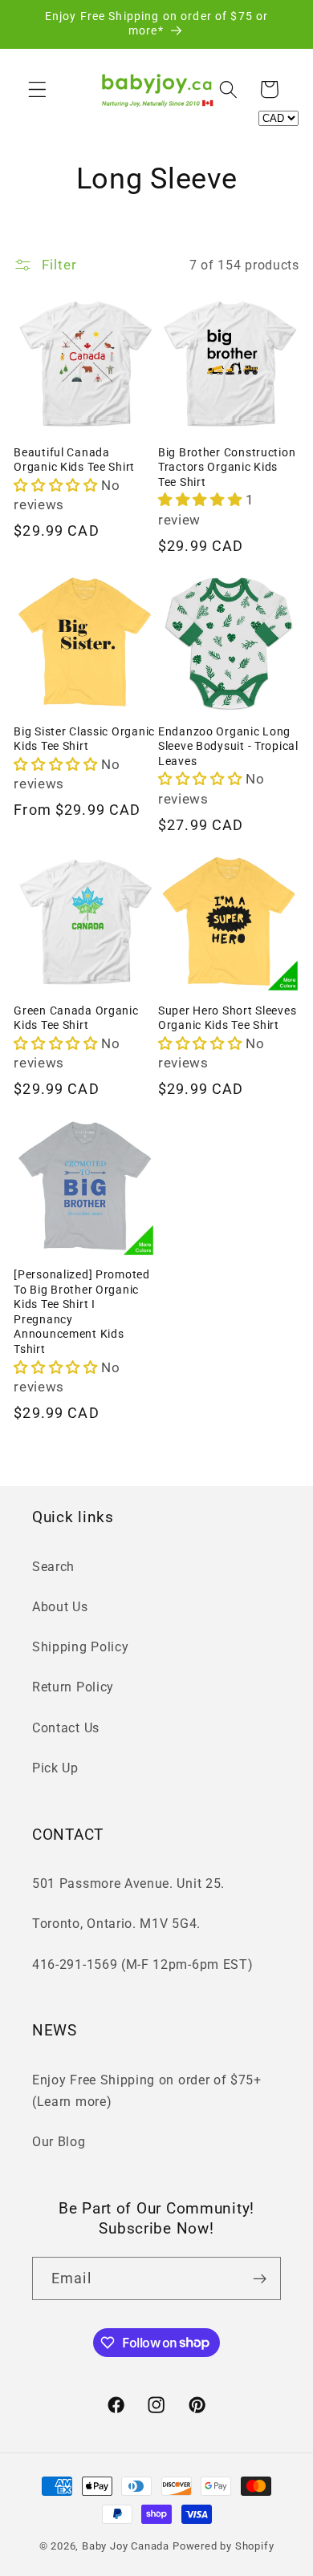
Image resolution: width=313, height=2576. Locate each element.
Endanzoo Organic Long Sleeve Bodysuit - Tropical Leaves (228, 747)
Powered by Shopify (224, 2546)
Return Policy (73, 1687)
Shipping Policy (80, 1647)
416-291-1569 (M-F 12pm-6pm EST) (142, 1964)
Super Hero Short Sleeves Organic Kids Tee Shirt (227, 1019)
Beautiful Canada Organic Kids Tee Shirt (74, 460)
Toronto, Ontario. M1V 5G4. (116, 1924)
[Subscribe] (260, 2278)
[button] (37, 89)
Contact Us (66, 1728)
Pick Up (55, 1768)
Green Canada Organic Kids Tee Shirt (76, 1019)
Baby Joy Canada (126, 2546)
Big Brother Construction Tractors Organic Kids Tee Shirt (227, 468)
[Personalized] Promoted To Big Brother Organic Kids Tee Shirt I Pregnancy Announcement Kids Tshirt (82, 1312)
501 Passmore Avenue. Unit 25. (128, 1883)
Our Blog (59, 2142)
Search (53, 1567)
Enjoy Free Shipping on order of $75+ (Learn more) (147, 2091)
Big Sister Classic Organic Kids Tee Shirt (84, 739)
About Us (60, 1607)
